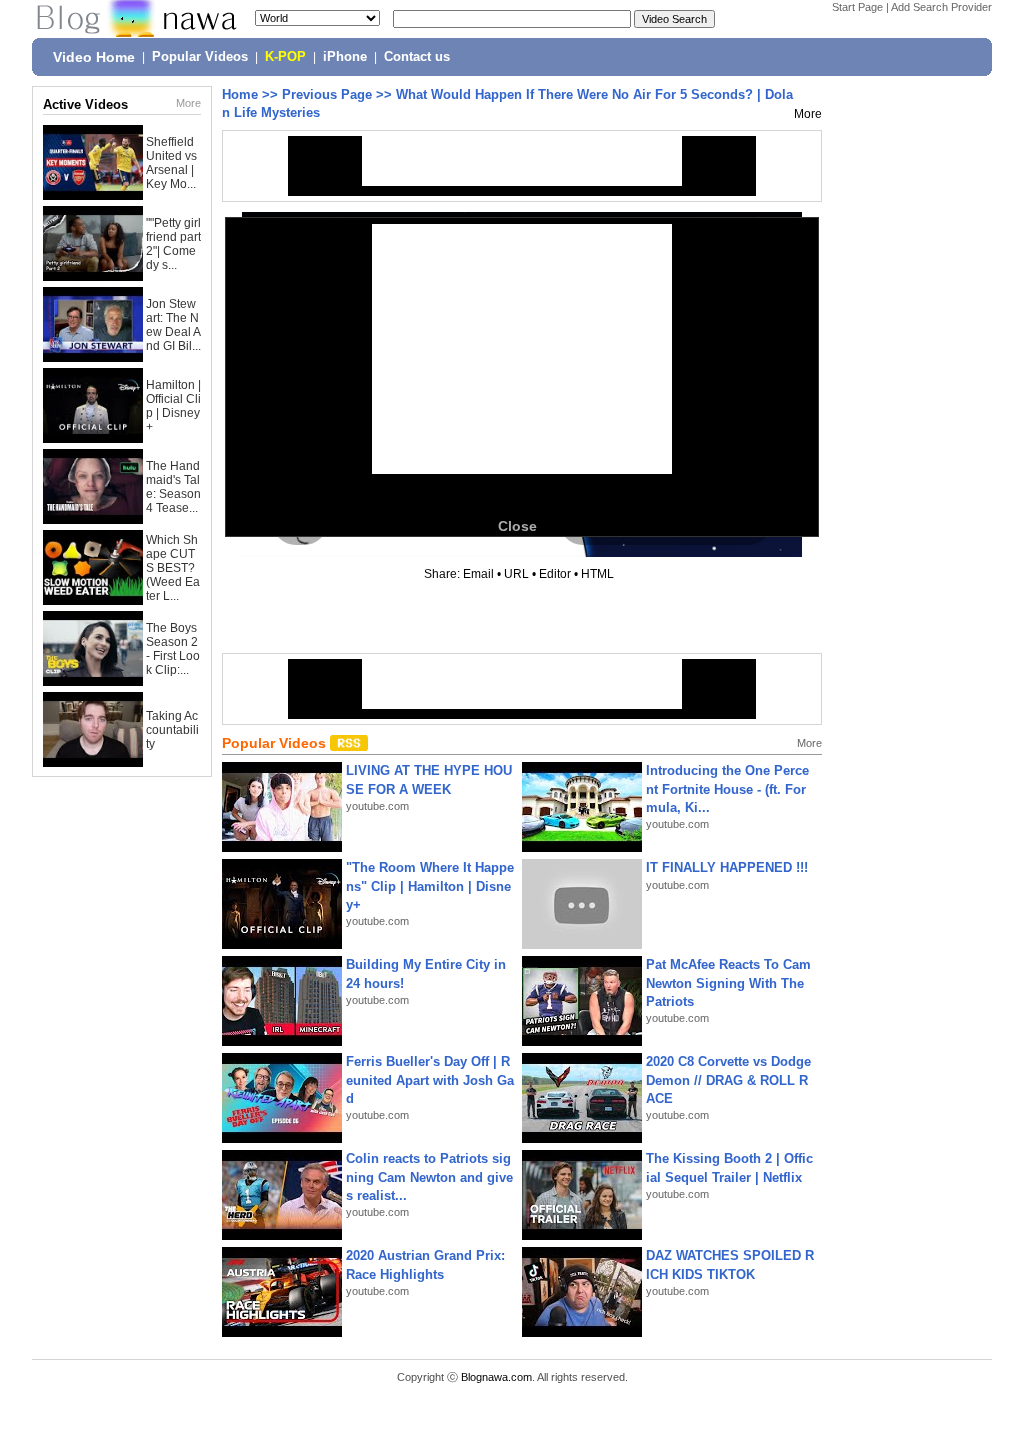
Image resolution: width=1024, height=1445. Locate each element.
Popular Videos (200, 57)
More (188, 103)
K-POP (285, 57)
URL (516, 574)
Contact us (417, 57)
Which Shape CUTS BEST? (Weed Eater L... (173, 568)
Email (478, 574)
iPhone (345, 57)
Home (240, 94)
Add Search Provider (941, 7)
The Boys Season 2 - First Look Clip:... (173, 649)
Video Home (94, 57)
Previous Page (327, 94)
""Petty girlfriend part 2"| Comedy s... (173, 244)
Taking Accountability (172, 730)
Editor (555, 574)
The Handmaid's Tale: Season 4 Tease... (173, 487)
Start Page (857, 7)
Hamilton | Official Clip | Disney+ (173, 406)
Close (517, 526)
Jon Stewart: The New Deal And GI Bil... (173, 325)
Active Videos (85, 104)
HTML (597, 574)
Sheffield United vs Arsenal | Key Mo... (171, 163)
